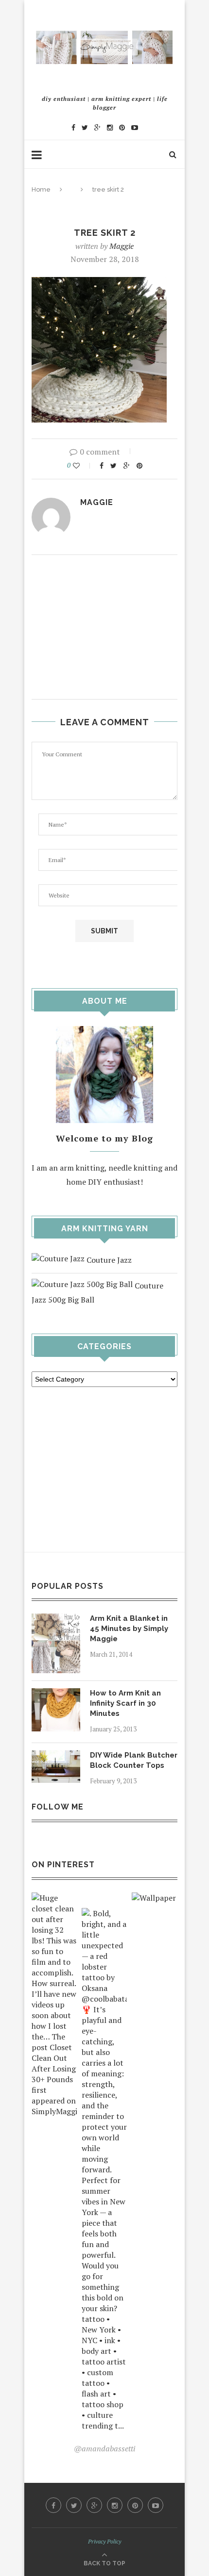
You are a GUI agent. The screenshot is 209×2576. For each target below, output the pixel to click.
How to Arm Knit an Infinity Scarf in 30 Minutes (125, 1703)
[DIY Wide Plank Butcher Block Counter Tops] (56, 1757)
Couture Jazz (108, 1260)
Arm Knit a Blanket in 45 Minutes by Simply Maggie (129, 1629)
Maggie (122, 246)
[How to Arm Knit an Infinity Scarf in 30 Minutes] (56, 1695)
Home (41, 189)
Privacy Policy (104, 2541)
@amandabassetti (104, 2448)
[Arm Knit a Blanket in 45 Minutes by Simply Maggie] (56, 1620)
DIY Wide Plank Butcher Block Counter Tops (134, 1760)
